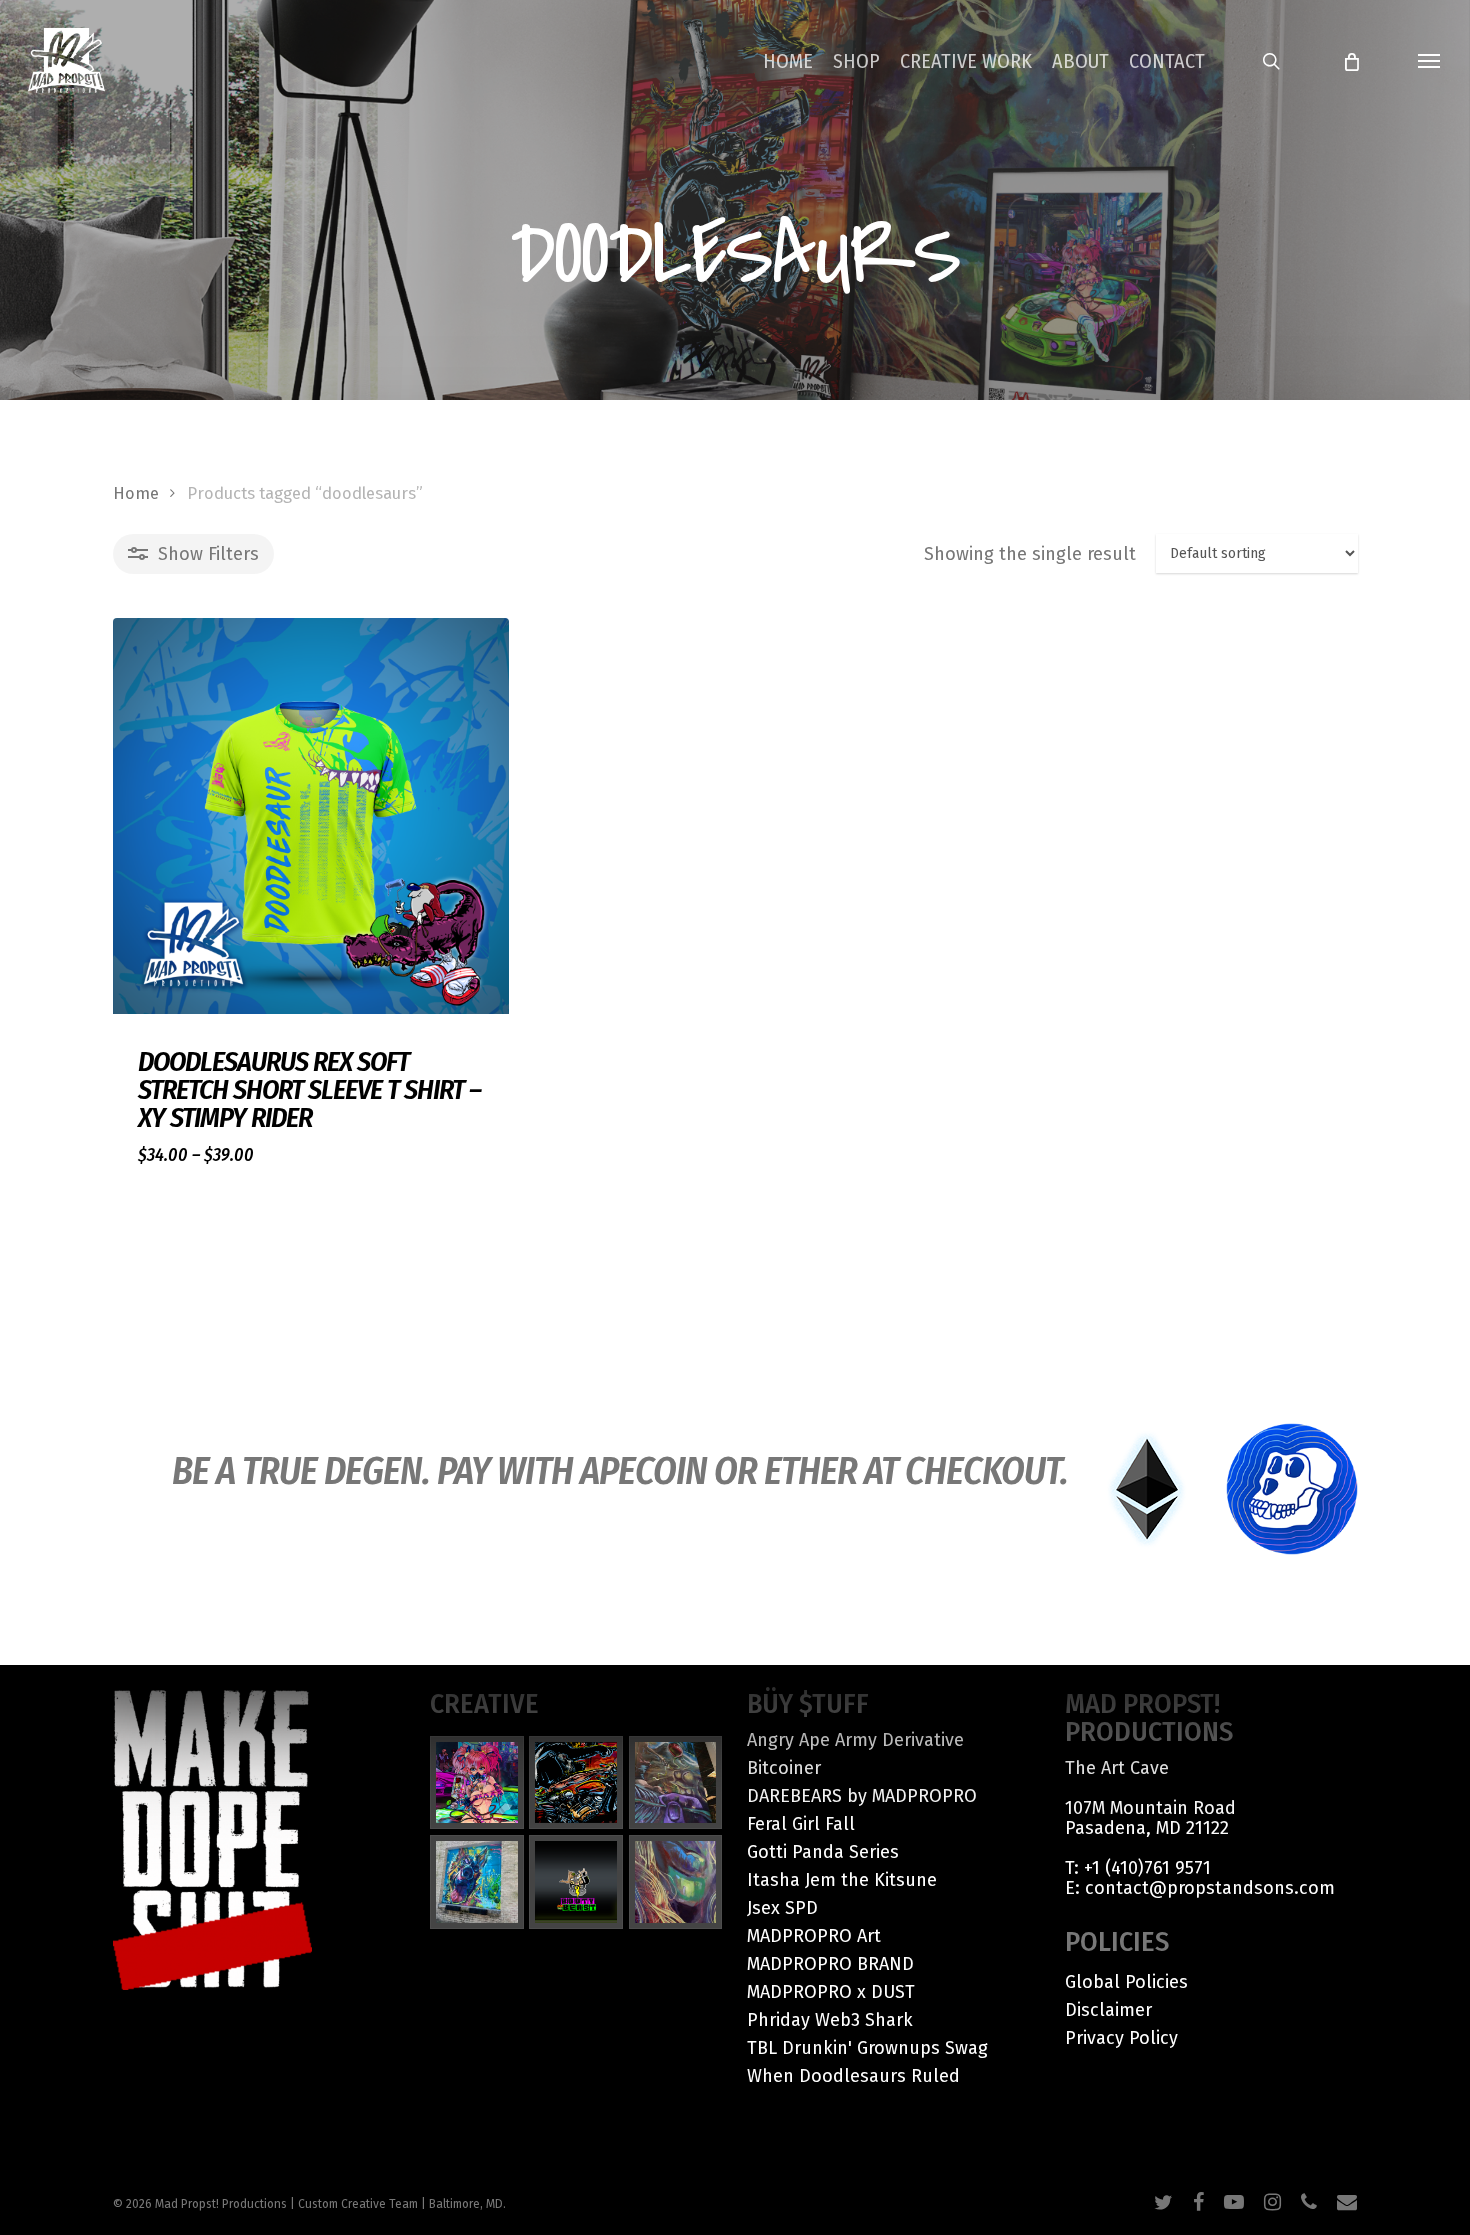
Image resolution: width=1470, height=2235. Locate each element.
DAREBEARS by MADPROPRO (862, 1796)
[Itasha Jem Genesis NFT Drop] (477, 1783)
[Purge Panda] (576, 1783)
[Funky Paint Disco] (676, 1783)
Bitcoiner (784, 1768)
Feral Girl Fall (801, 1824)
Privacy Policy (1121, 2038)
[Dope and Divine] (676, 1882)
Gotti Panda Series (823, 1852)
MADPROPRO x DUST (831, 1992)
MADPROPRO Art (814, 1936)
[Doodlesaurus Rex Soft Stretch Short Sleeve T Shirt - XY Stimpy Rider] (311, 816)
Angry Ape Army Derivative (855, 1740)
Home (136, 493)
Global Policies (1126, 1982)
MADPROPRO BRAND (830, 1964)
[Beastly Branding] (576, 1882)
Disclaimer (1108, 2010)
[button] (1430, 60)
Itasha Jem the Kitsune (842, 1880)
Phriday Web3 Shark (830, 2020)
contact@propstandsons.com (1210, 1888)
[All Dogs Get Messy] (477, 1882)
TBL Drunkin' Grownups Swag (867, 2048)
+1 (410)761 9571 (1147, 1868)
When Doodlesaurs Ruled (853, 2076)
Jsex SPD (782, 1908)
